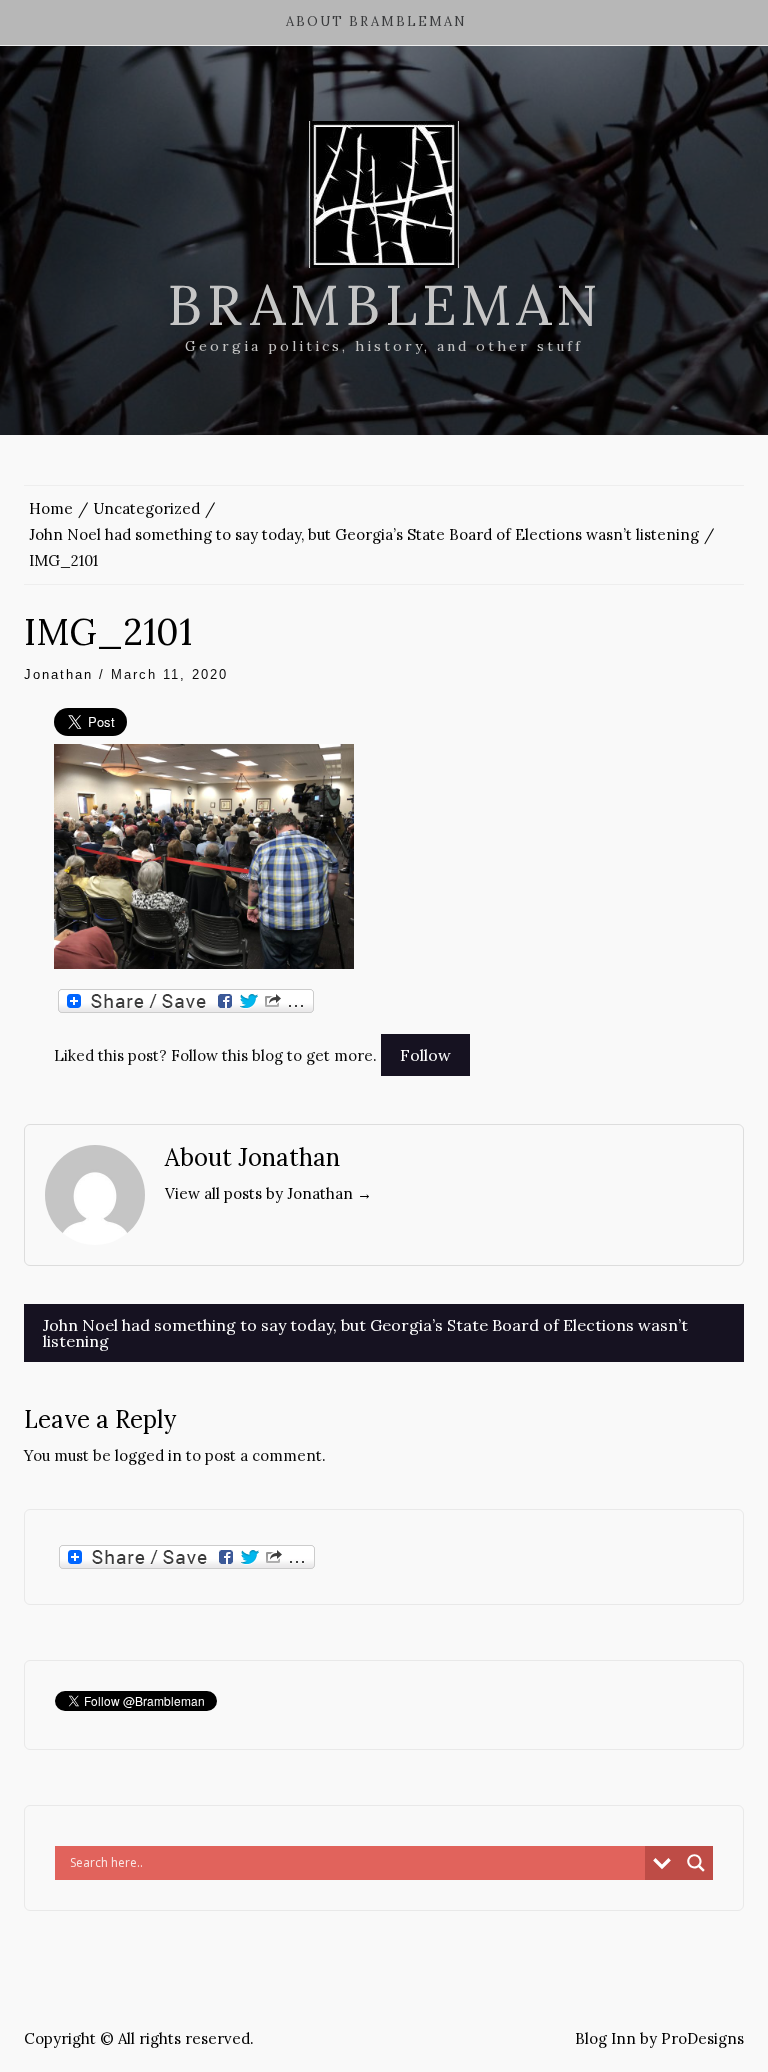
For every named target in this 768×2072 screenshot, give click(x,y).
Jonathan (58, 674)
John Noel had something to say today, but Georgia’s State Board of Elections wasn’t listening (365, 1333)
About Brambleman (376, 21)
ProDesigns (702, 2038)
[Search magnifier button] (696, 1863)
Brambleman (384, 305)
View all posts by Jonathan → (268, 1193)
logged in (148, 1455)
